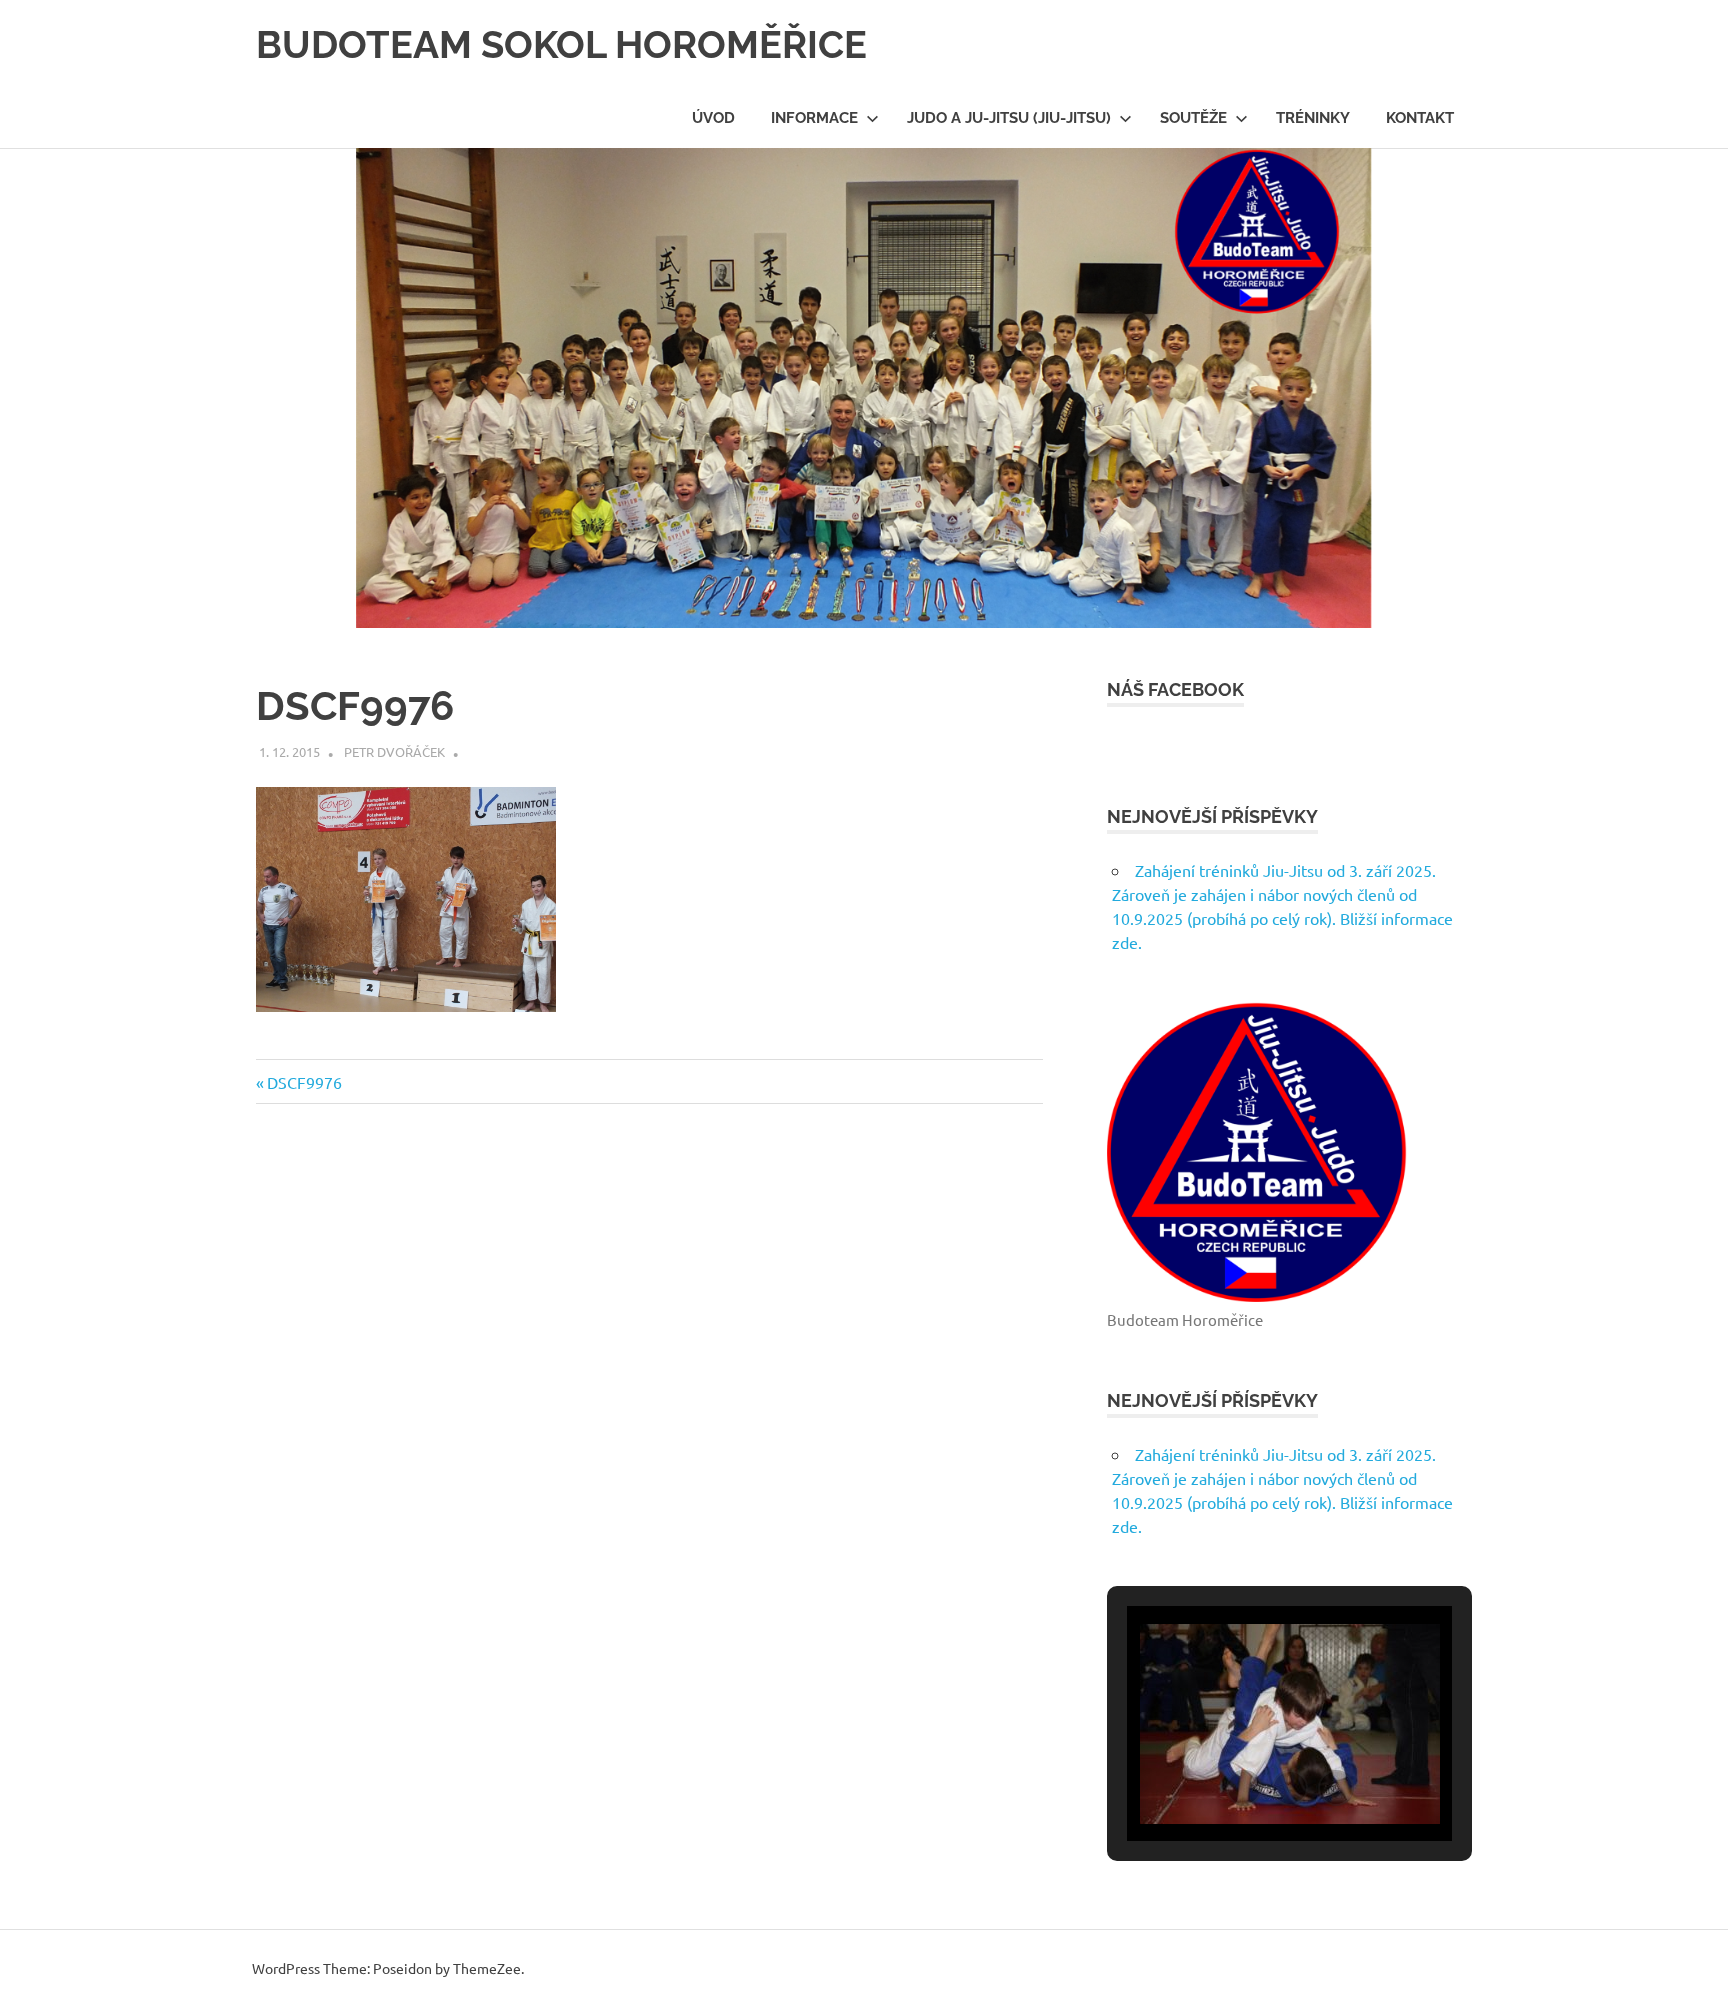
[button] (1244, 1788)
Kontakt (1420, 118)
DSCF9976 (304, 1082)
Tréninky (1313, 118)
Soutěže (1193, 118)
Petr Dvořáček (394, 751)
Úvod (713, 118)
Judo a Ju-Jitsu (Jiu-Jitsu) (1009, 118)
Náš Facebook (1175, 689)
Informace (814, 118)
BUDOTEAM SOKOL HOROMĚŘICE (561, 44)
